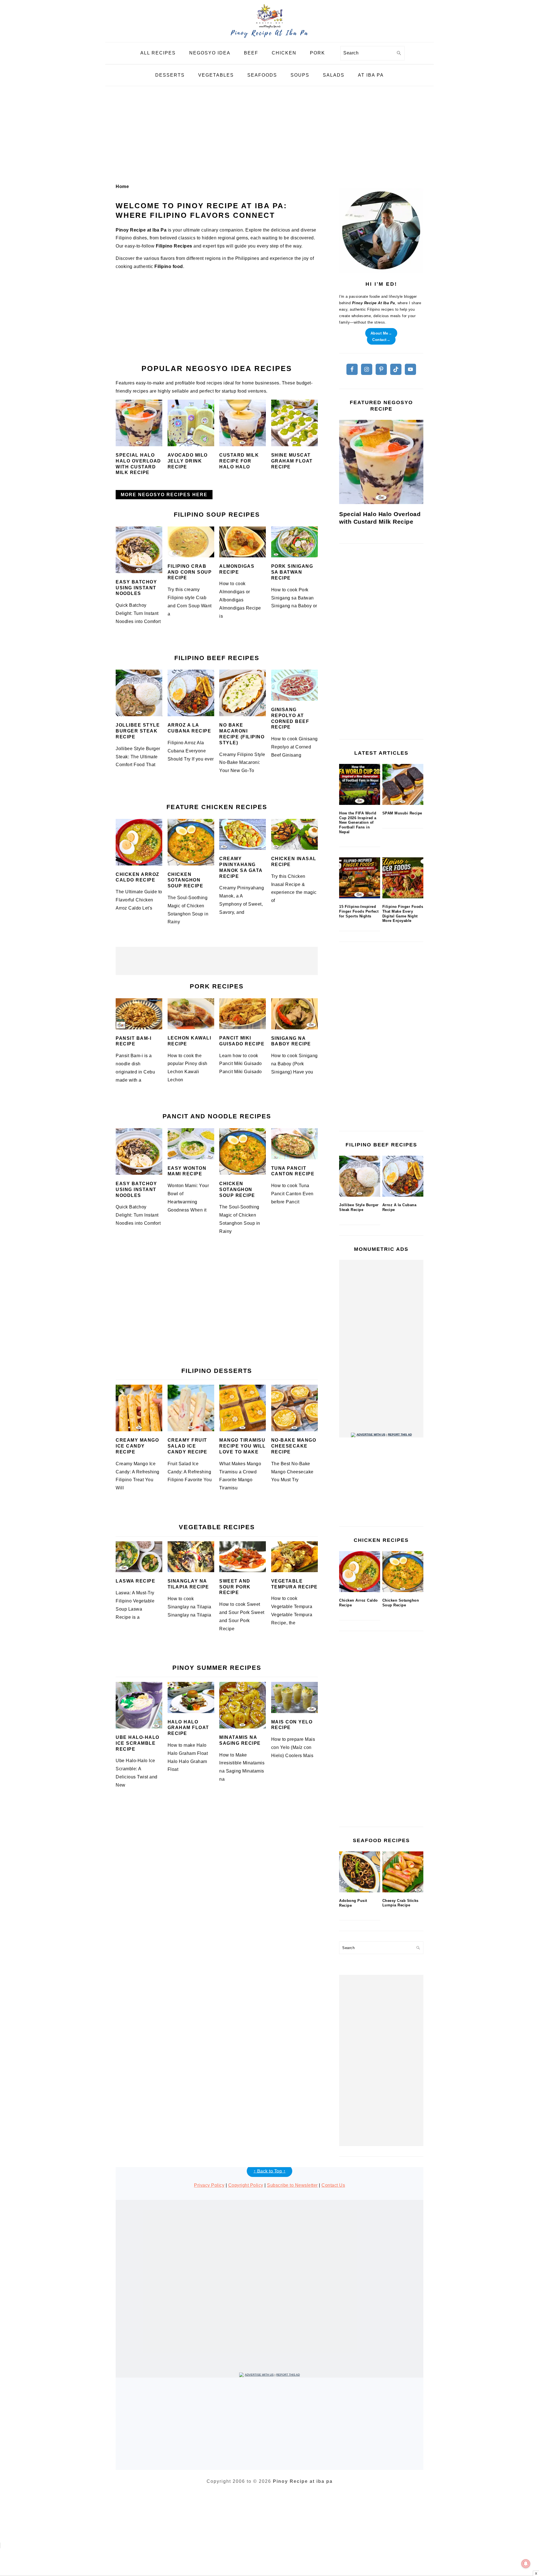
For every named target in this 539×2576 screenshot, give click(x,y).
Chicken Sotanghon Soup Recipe (186, 880)
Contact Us (333, 2185)
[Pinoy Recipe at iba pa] (269, 38)
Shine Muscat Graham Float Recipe (292, 461)
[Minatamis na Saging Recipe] (243, 1705)
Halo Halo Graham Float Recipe (188, 1728)
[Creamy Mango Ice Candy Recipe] (139, 1408)
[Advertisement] (269, 135)
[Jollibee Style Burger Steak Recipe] (139, 693)
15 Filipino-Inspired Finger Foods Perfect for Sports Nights (359, 911)
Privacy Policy (209, 2185)
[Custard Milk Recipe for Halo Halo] (243, 423)
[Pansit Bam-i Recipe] (139, 1014)
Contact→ (381, 339)
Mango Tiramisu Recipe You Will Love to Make (243, 1446)
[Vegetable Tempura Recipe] (294, 1557)
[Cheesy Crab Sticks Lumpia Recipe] (403, 1872)
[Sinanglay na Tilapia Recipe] (191, 1557)
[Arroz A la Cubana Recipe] (191, 693)
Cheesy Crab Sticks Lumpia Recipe (400, 1903)
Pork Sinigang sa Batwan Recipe (292, 572)
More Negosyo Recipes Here (164, 495)
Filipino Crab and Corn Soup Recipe (190, 572)
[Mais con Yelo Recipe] (294, 1697)
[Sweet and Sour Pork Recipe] (243, 1557)
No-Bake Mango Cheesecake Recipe (294, 1446)
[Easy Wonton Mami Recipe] (191, 1144)
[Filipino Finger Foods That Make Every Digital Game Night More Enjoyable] (403, 878)
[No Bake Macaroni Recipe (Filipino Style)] (243, 693)
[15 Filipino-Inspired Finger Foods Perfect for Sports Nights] (360, 878)
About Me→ (381, 333)
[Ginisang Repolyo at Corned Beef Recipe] (294, 685)
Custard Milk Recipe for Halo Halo (239, 461)
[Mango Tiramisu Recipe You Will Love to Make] (243, 1408)
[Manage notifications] (526, 2564)
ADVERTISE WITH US (371, 1434)
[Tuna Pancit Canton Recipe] (294, 1144)
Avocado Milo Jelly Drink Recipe (188, 461)
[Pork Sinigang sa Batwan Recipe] (294, 542)
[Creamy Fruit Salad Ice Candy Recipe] (191, 1408)
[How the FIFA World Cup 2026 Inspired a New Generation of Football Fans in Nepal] (360, 784)
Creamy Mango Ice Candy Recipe (137, 1446)
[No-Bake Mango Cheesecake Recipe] (294, 1408)
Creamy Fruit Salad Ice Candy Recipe (188, 1446)
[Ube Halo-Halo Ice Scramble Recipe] (139, 1705)
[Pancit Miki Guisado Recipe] (243, 1014)
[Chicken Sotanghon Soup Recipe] (191, 842)
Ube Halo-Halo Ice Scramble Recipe (138, 1743)
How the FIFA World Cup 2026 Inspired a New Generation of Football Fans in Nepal (358, 823)
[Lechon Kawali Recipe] (191, 1014)
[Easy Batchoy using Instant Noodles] (139, 550)
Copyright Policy (246, 2185)
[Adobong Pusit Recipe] (360, 1872)
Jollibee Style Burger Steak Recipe (138, 731)
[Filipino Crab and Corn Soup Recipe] (191, 542)
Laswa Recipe (135, 1581)
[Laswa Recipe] (139, 1557)
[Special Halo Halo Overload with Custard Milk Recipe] (139, 423)
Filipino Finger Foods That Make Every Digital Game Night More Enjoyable (403, 914)
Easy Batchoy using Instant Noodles (136, 588)
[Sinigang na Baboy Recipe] (294, 1014)
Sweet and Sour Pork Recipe (235, 1587)
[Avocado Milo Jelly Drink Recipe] (191, 423)
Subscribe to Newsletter (292, 2185)
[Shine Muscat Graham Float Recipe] (294, 423)
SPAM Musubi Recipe (402, 813)
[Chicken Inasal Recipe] (294, 834)
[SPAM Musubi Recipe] (403, 784)
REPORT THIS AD (400, 1434)
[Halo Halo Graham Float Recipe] (191, 1697)
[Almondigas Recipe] (243, 542)
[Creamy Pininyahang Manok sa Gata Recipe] (243, 834)
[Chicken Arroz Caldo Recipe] (139, 842)
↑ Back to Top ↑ (270, 2171)
